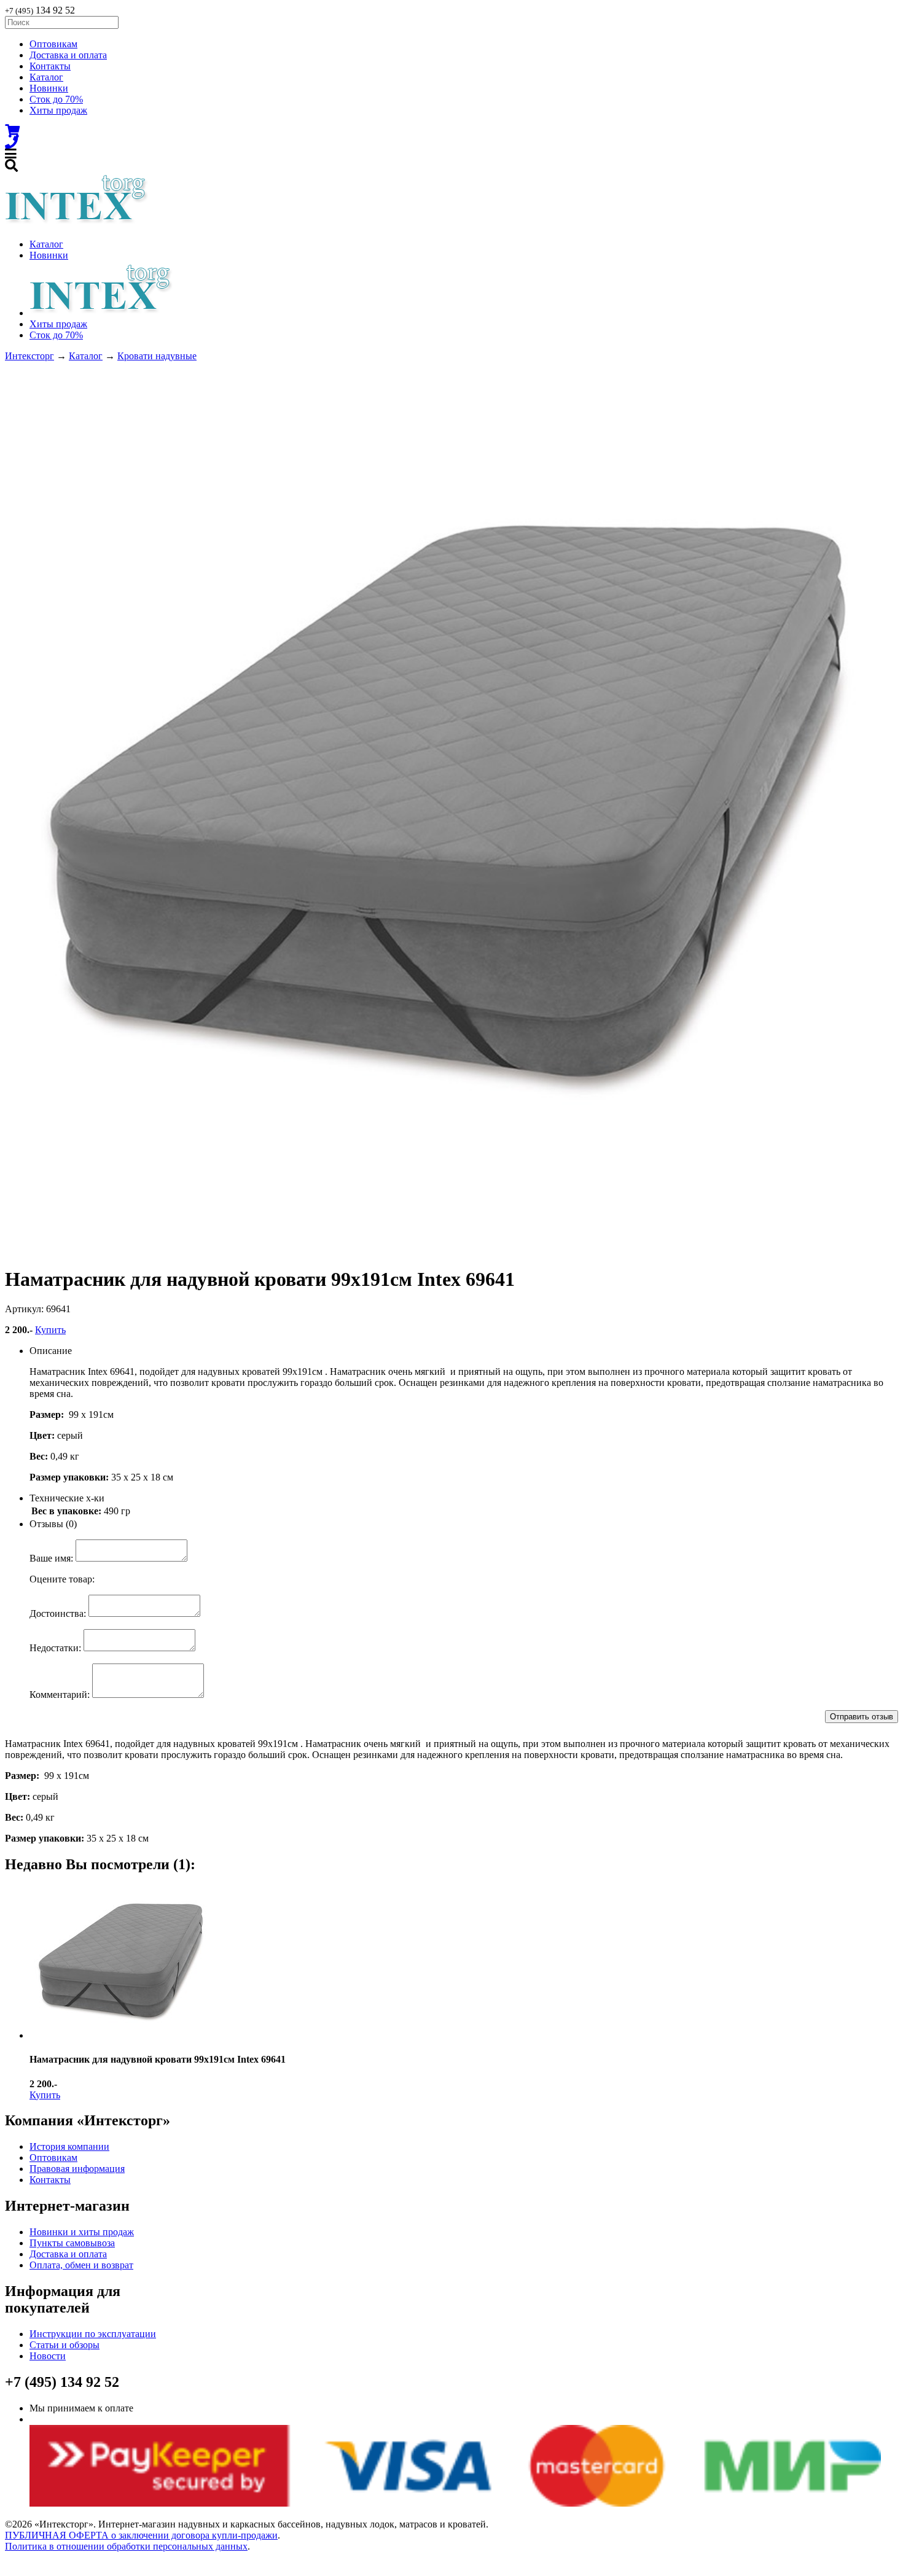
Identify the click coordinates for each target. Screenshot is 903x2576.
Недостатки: (55, 1648)
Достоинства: (58, 1613)
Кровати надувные (157, 356)
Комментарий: (60, 1695)
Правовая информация (77, 2169)
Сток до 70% (56, 99)
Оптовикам (53, 44)
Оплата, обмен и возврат (81, 2265)
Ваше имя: (51, 1558)
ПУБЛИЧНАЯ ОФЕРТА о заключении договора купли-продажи (141, 2535)
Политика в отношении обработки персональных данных (126, 2546)
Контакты (50, 66)
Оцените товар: (62, 1579)
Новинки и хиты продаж (82, 2232)
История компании (69, 2146)
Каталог (46, 77)
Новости (48, 2356)
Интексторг (29, 356)
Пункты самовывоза (72, 2243)
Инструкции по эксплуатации (93, 2334)
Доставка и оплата (68, 55)
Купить (50, 1330)
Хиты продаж (58, 110)
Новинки (49, 88)
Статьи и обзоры (64, 2345)
